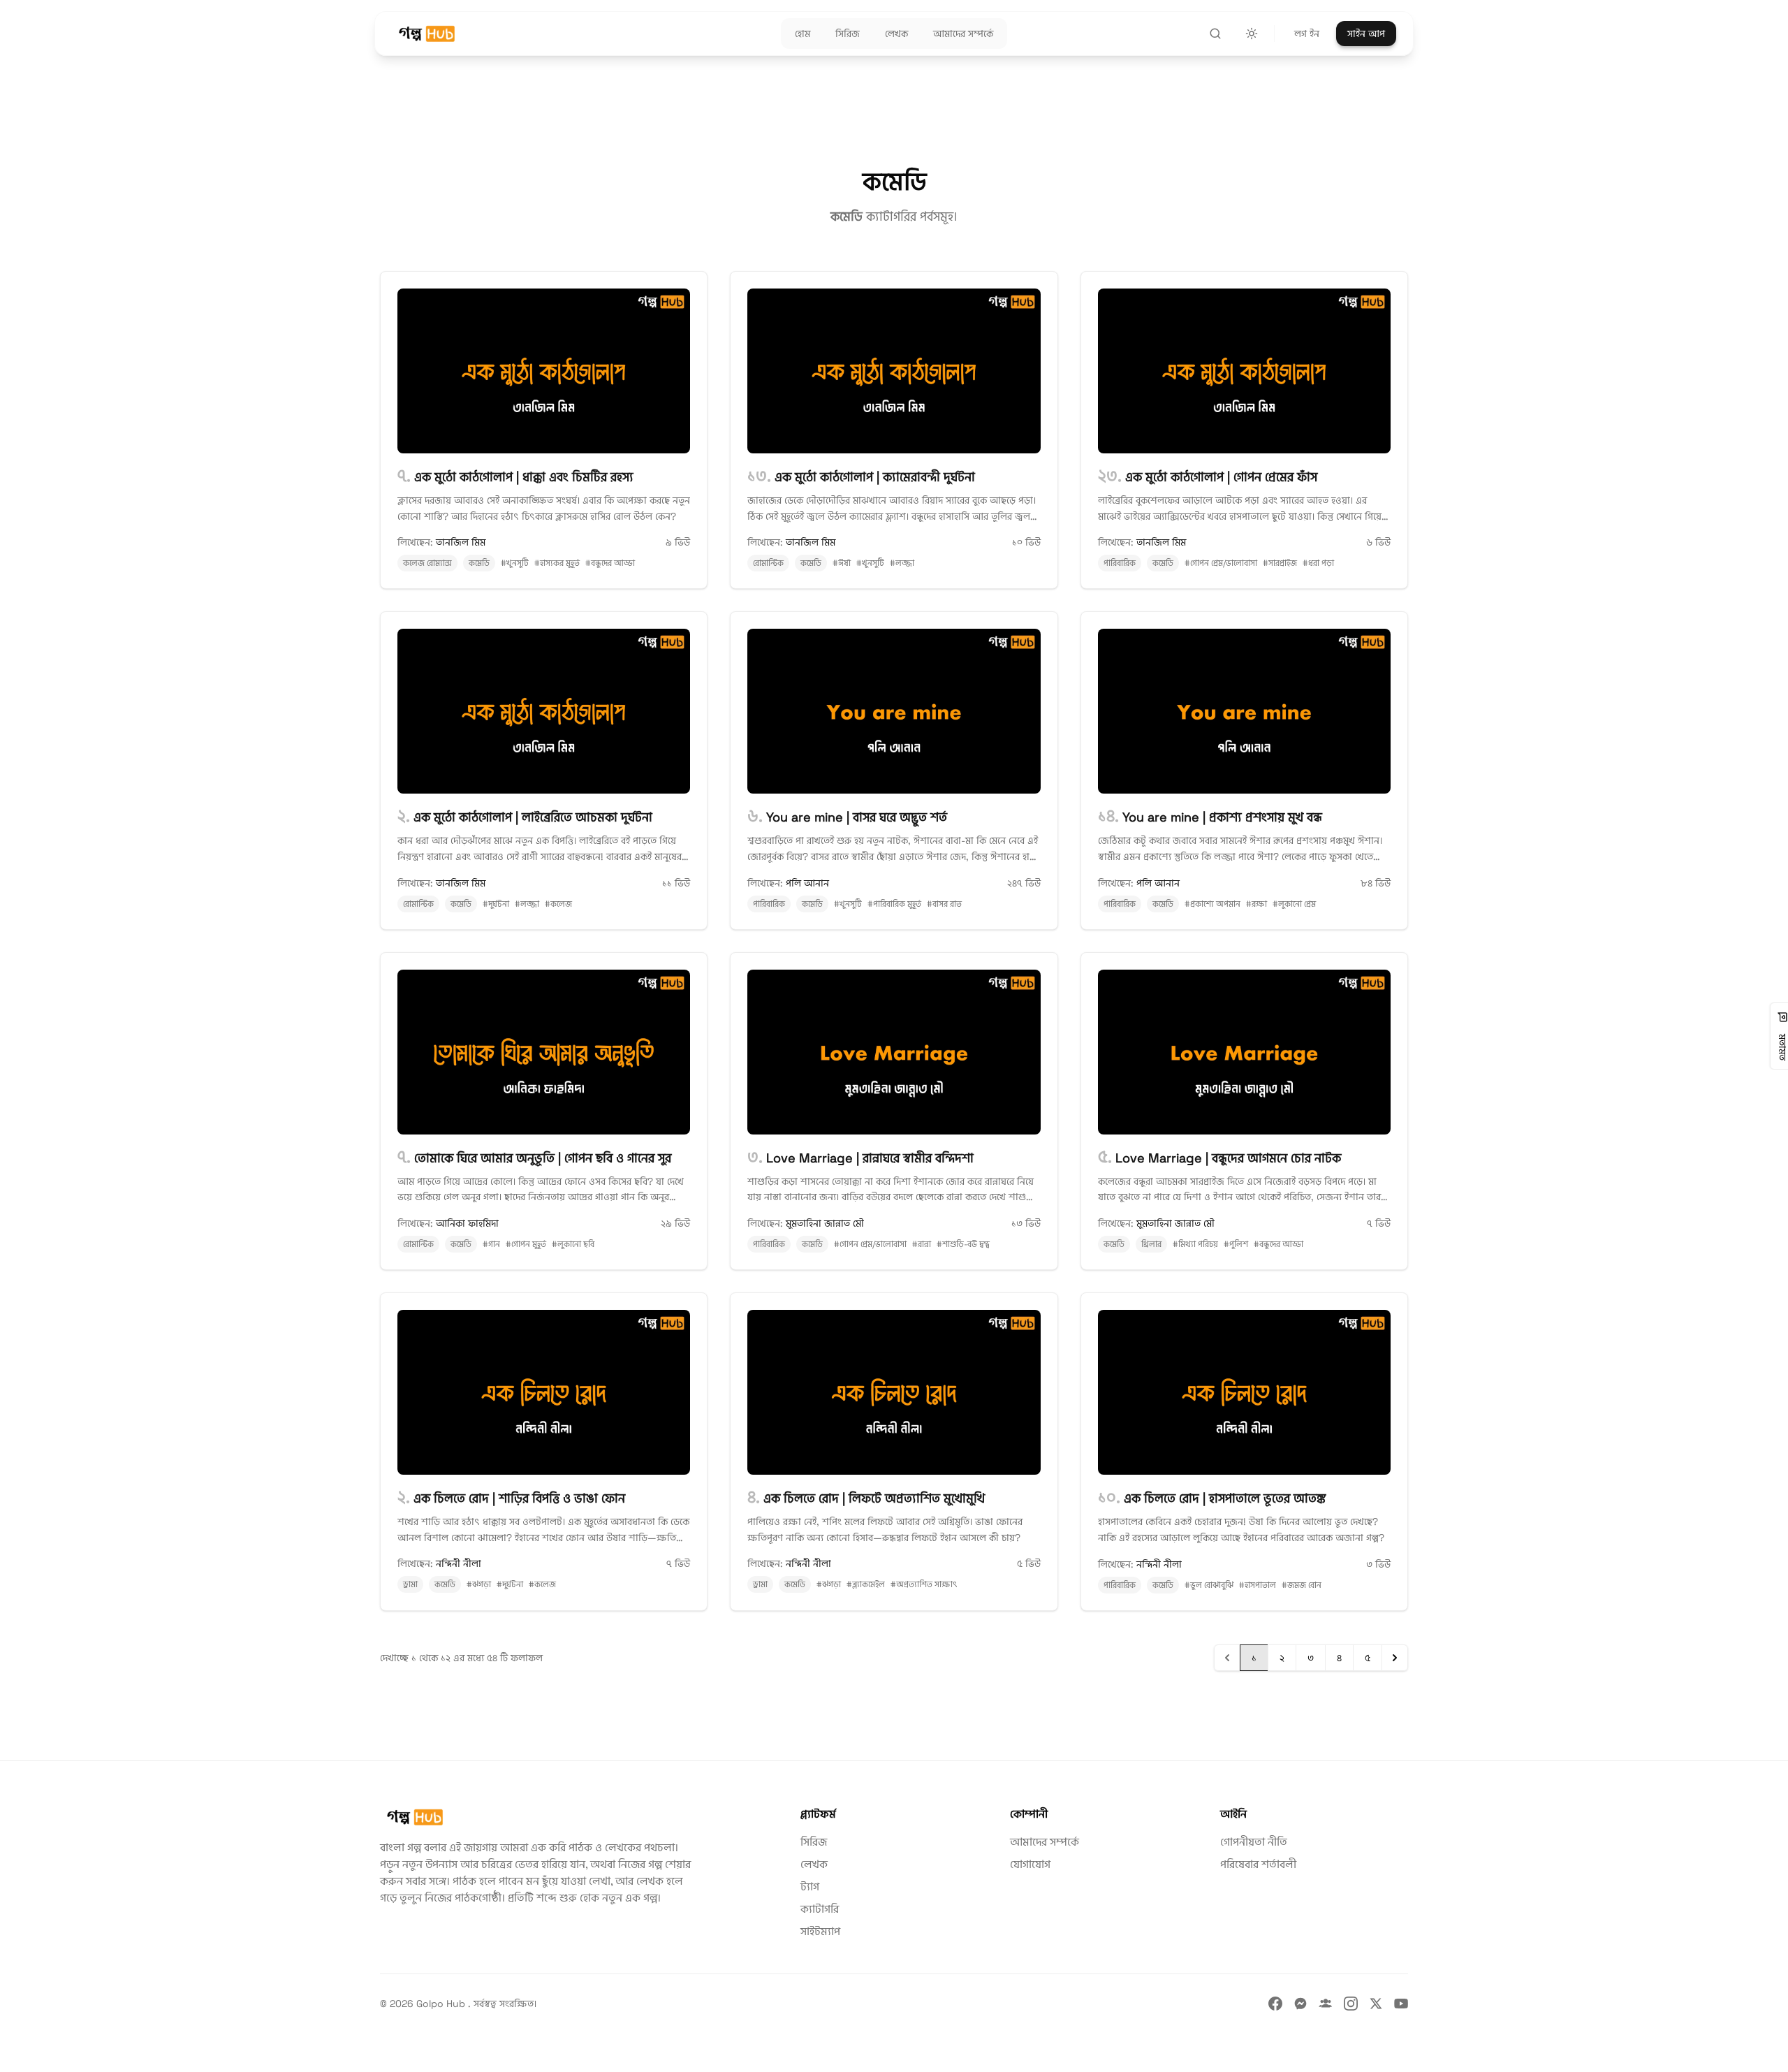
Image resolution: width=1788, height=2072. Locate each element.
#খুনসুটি (515, 563)
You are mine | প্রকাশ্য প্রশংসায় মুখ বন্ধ (1210, 817)
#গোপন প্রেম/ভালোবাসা (1221, 563)
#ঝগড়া (479, 1584)
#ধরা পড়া (1318, 563)
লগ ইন (1307, 34)
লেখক (814, 1864)
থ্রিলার (1151, 1244)
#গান (491, 1244)
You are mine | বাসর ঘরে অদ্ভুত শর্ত (847, 817)
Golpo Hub (442, 2004)
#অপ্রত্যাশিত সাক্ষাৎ (924, 1584)
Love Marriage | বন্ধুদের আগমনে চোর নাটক (1219, 1158)
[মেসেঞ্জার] (1300, 2004)
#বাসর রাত (944, 904)
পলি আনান (807, 883)
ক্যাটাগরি (820, 1909)
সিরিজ (814, 1842)
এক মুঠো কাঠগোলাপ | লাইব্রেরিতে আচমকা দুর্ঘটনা (525, 817)
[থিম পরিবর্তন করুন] (1252, 34)
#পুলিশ (1236, 1244)
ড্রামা (410, 1584)
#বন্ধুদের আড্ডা (610, 563)
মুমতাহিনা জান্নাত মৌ (825, 1223)
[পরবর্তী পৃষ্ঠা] (1395, 1658)
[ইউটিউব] (1401, 2004)
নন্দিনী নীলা (459, 1563)
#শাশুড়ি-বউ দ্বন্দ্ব (963, 1244)
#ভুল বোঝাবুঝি (1209, 1585)
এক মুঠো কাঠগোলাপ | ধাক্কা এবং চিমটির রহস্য (515, 477)
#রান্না (922, 1244)
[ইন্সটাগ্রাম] (1351, 2004)
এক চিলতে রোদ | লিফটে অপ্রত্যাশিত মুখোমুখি (866, 1498)
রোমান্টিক (768, 563)
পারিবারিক (1120, 563)
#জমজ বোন (1302, 1585)
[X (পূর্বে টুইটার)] (1376, 2004)
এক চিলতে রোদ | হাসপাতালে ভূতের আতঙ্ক (1212, 1498)
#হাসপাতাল (1258, 1585)
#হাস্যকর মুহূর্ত (557, 563)
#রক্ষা (1256, 904)
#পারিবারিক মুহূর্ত (894, 904)
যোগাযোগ (1030, 1864)
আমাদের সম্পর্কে (1045, 1842)
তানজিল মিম (461, 542)
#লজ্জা (902, 563)
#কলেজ (558, 904)
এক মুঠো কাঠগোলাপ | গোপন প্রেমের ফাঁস (1208, 477)
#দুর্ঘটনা (496, 904)
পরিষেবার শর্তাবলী (1258, 1864)
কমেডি (479, 563)
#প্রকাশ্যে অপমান (1212, 904)
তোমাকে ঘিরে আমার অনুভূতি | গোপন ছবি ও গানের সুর (534, 1158)
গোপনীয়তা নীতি (1254, 1842)
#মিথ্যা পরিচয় (1195, 1244)
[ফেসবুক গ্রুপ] (1326, 2004)
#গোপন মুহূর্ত (526, 1244)
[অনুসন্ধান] (1215, 34)
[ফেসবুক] (1275, 2004)
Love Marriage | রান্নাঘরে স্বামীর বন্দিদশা (860, 1158)
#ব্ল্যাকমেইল (866, 1584)
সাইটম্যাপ (820, 1931)
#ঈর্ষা (842, 563)
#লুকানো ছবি (573, 1244)
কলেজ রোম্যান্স (427, 563)
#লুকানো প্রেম (1294, 904)
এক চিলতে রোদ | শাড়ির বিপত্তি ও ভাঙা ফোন (511, 1498)
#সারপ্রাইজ (1280, 563)
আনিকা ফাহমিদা (467, 1223)
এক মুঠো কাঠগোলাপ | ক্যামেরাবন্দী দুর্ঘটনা (861, 477)
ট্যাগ (810, 1887)
